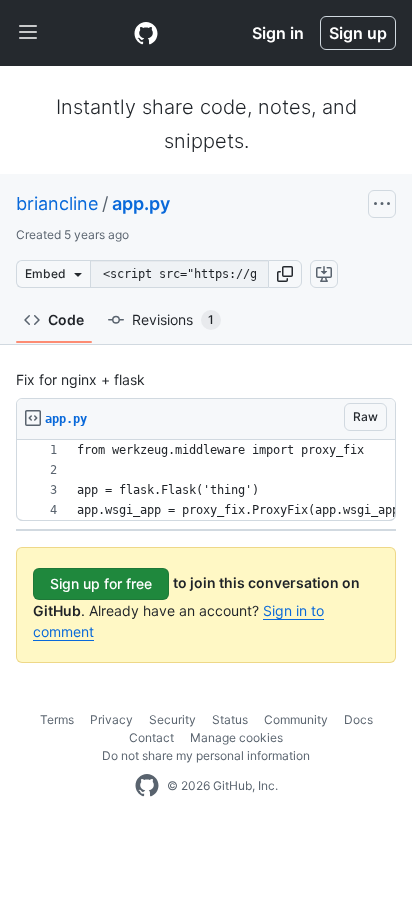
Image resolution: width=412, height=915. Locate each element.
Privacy (111, 719)
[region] (206, 480)
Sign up (358, 33)
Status (230, 719)
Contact (151, 737)
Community (296, 719)
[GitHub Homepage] (147, 786)
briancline (57, 203)
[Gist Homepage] (146, 33)
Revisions (173, 319)
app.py (141, 203)
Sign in (278, 33)
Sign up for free (101, 583)
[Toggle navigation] (28, 33)
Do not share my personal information (206, 755)
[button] (285, 274)
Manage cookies (236, 737)
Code (66, 319)
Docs (358, 719)
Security (172, 719)
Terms (57, 719)
